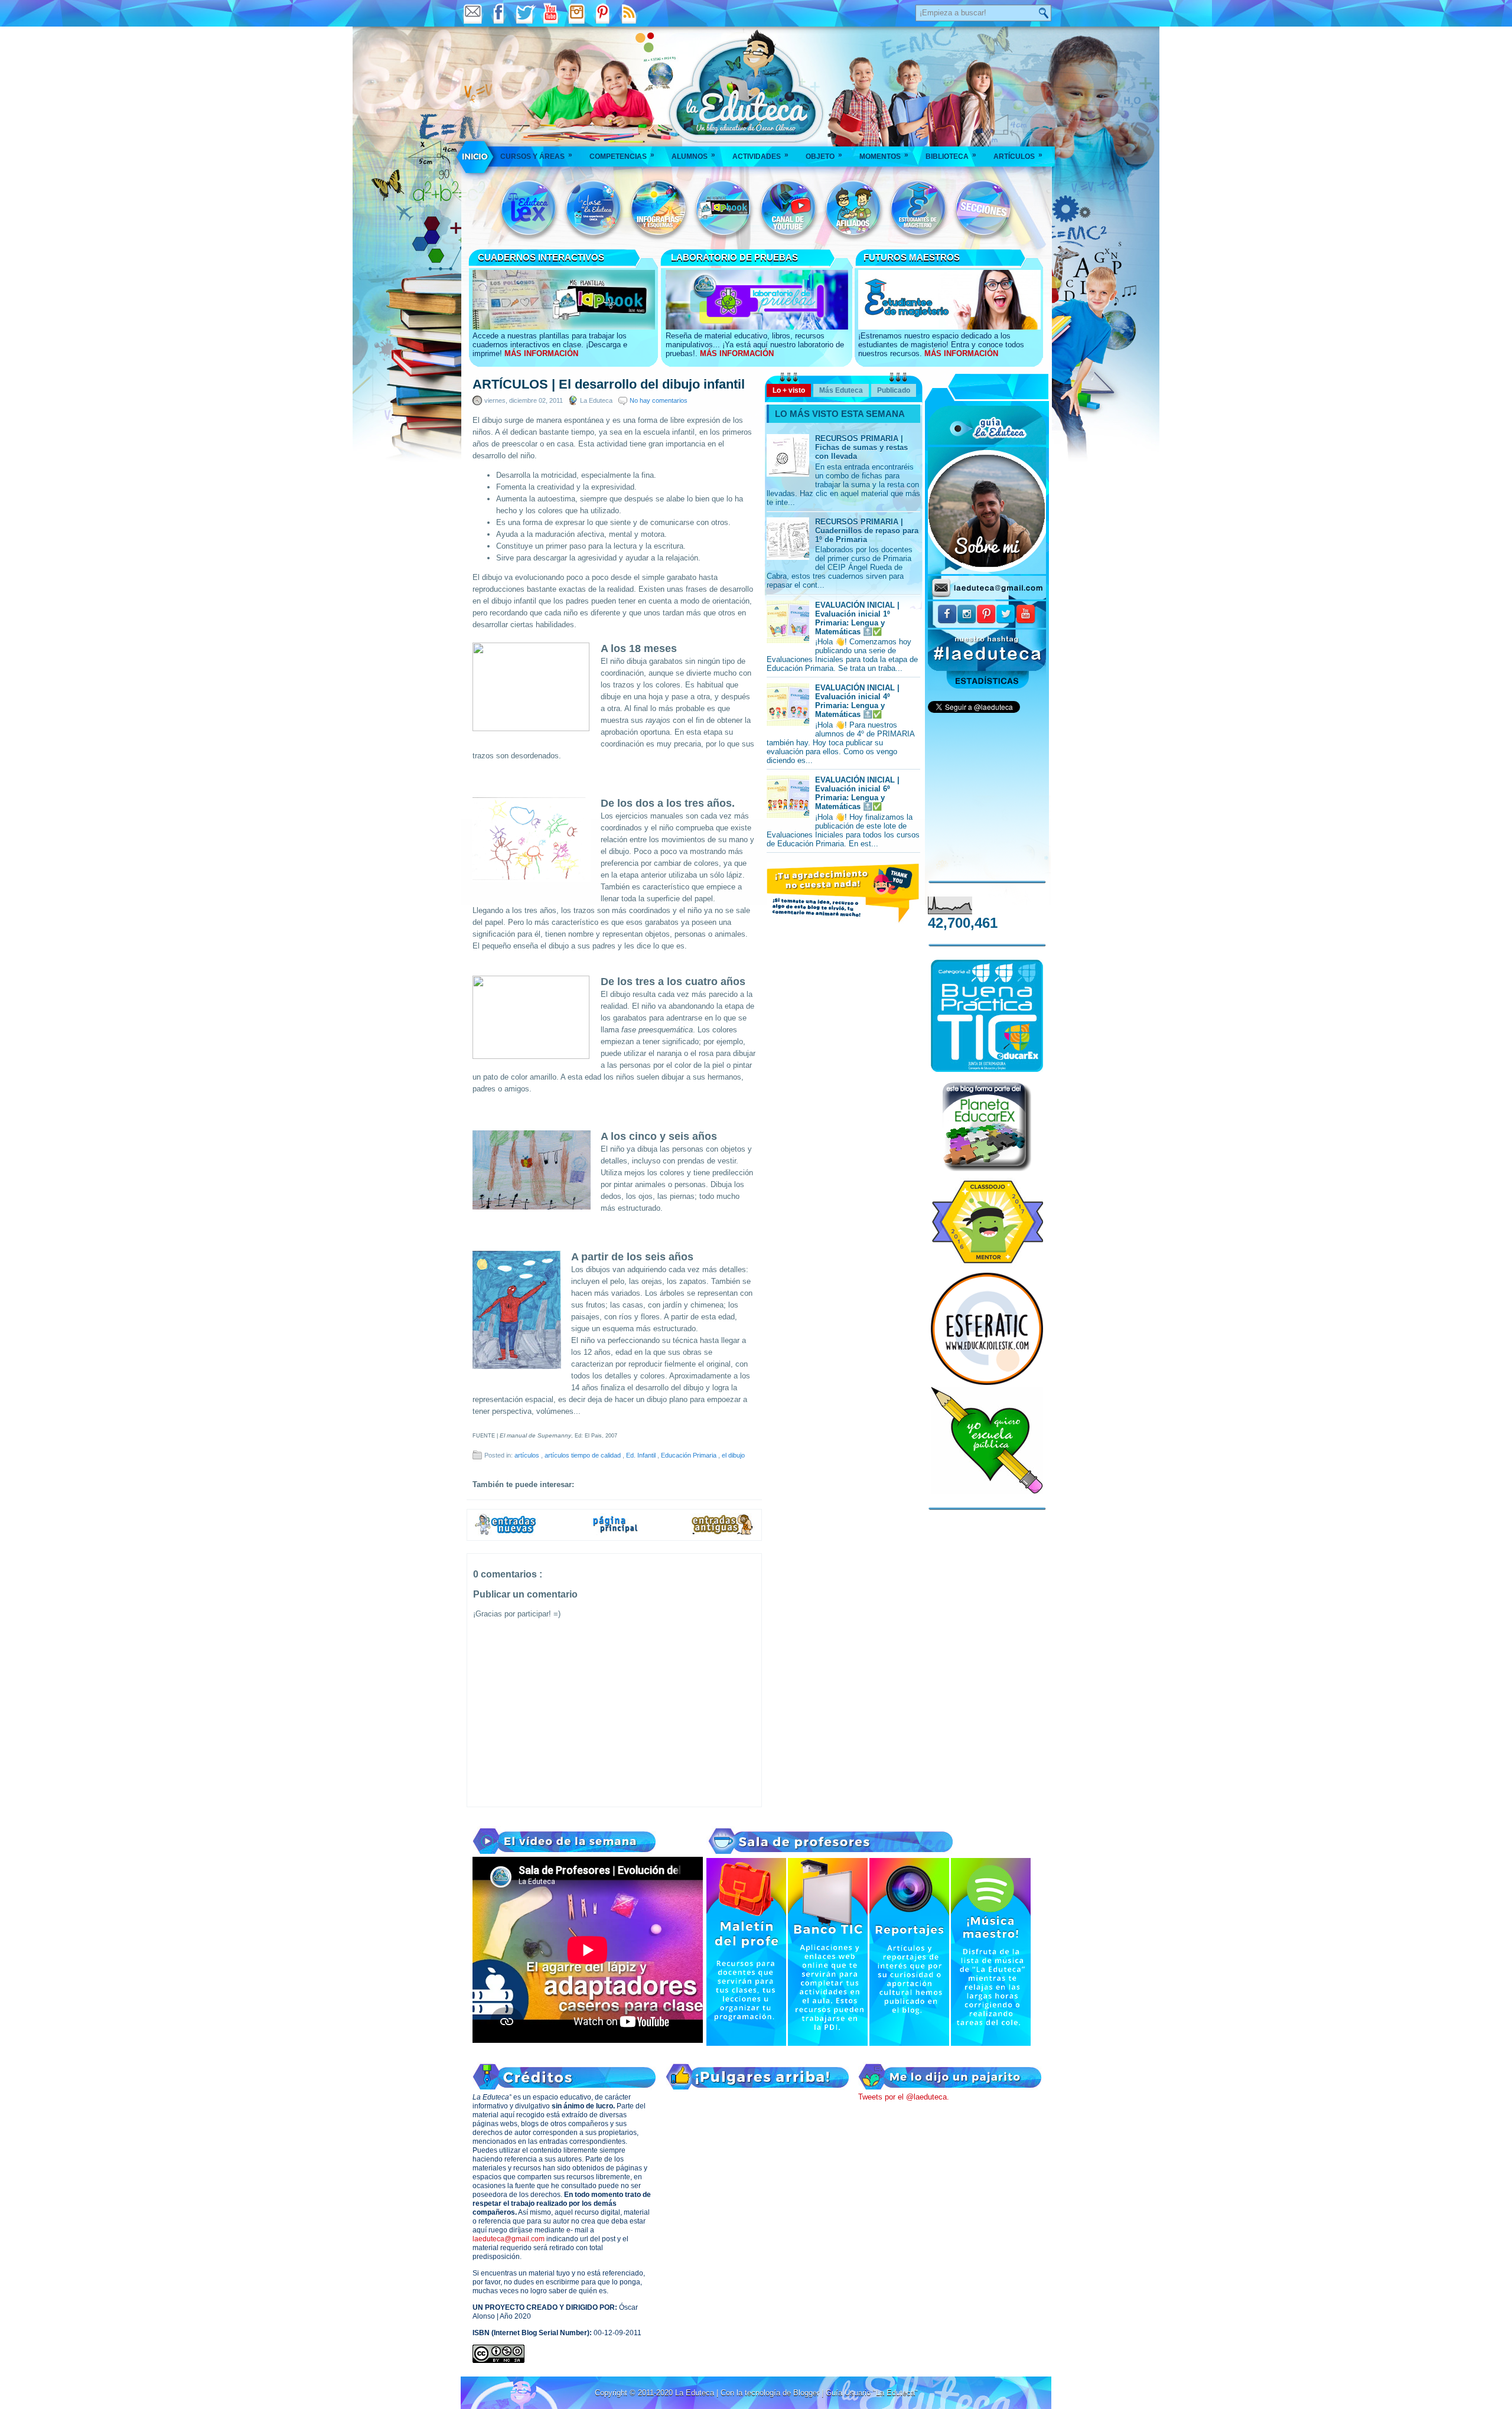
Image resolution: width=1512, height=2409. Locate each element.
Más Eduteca (841, 390)
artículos (528, 1455)
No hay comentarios (659, 400)
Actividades (760, 156)
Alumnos (693, 156)
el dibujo (733, 1455)
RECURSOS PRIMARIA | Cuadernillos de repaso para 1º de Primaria (867, 531)
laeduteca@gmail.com (509, 2239)
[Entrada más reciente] (506, 1533)
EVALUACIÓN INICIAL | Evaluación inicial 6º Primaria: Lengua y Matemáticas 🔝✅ (857, 793)
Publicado (894, 390)
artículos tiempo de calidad (584, 1455)
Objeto (824, 156)
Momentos (884, 156)
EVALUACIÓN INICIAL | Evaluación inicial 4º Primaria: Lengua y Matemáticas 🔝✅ (857, 701)
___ (476, 157)
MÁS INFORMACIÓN (541, 353)
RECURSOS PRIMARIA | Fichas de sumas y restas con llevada (861, 447)
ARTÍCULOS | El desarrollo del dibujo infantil (609, 384)
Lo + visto (789, 390)
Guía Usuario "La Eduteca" (872, 2393)
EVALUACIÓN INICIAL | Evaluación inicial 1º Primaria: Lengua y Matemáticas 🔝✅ (857, 618)
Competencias (622, 156)
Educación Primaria (690, 1455)
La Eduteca (696, 2393)
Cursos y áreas (536, 156)
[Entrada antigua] (723, 1533)
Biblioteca (951, 156)
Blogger (807, 2393)
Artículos (1018, 156)
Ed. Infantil (642, 1455)
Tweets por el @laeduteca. (904, 2097)
